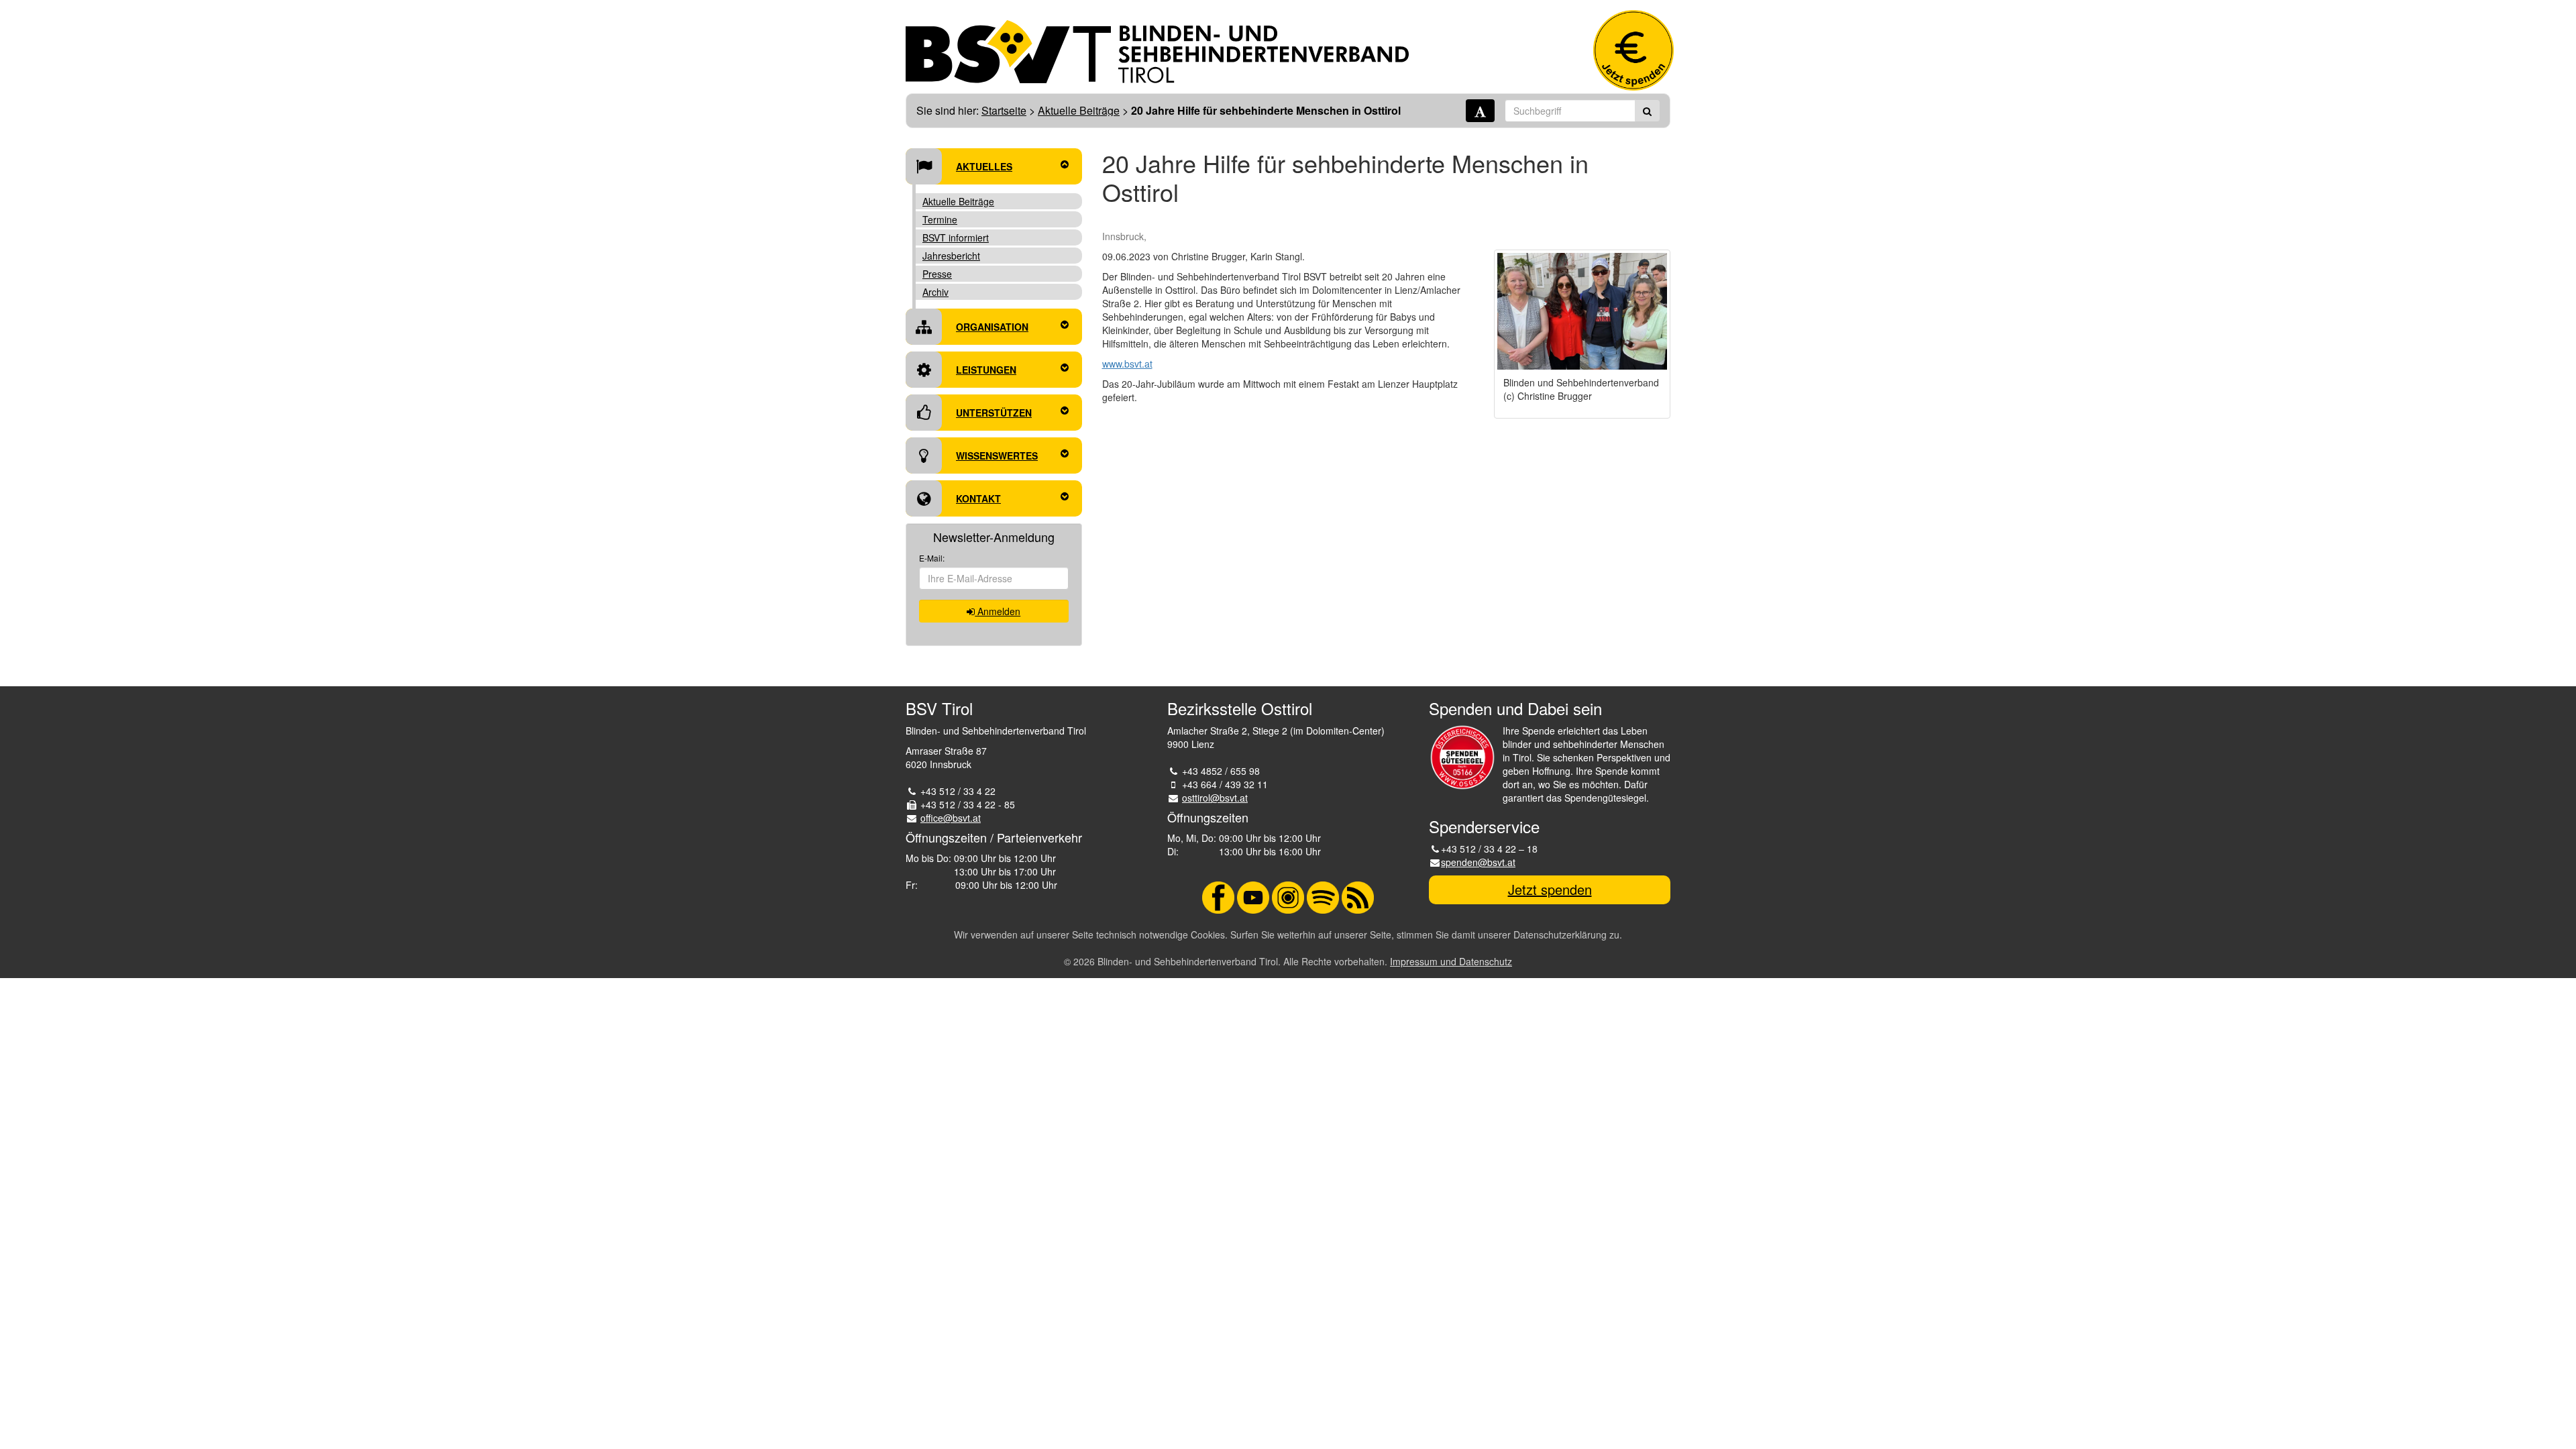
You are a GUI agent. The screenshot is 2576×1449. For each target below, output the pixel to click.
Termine (940, 219)
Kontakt (978, 498)
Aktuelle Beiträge (1079, 110)
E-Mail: (932, 558)
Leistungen (986, 370)
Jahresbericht (951, 256)
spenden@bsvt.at (1478, 862)
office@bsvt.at (951, 818)
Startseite (1004, 110)
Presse (937, 274)
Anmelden (998, 611)
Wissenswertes (997, 455)
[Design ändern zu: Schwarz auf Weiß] (1480, 111)
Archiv (935, 292)
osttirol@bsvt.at (1215, 798)
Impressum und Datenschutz (1451, 961)
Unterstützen (994, 413)
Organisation (992, 327)
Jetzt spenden (1550, 889)
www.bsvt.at (1127, 364)
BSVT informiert (956, 237)
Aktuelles (984, 166)
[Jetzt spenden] (1633, 50)
